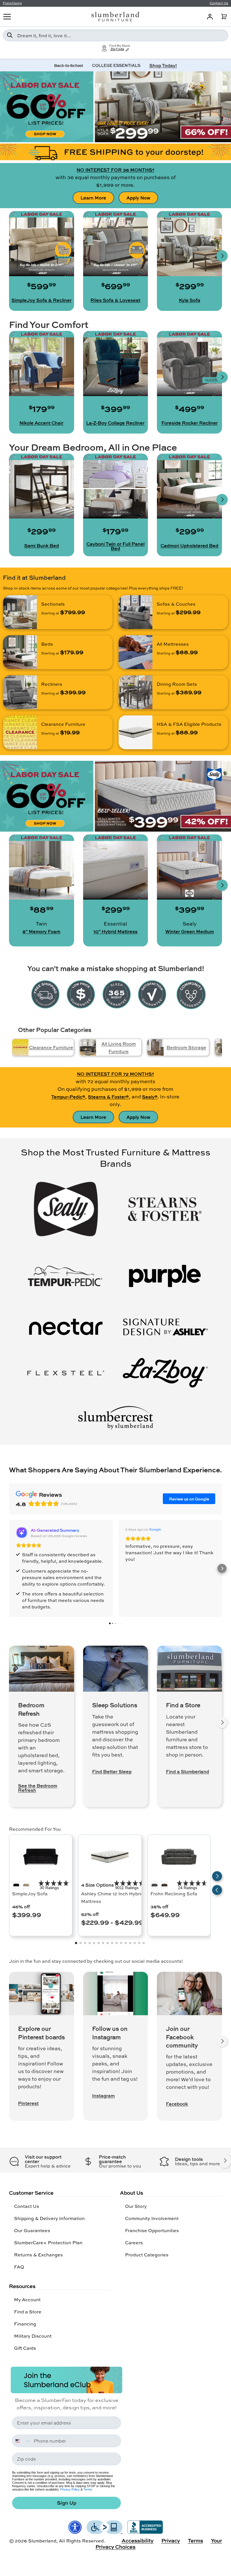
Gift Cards (25, 2348)
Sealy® (150, 1097)
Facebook (177, 2104)
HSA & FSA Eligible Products (189, 724)
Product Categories (147, 2255)
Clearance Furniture (63, 724)
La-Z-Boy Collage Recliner (115, 423)
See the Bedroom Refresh (38, 1788)
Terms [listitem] (196, 2540)
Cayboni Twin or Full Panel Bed (115, 546)
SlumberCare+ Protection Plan (48, 2242)
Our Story (136, 2206)
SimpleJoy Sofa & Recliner (42, 300)
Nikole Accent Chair (41, 423)
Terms (88, 2489)
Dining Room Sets (177, 684)
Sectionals (53, 604)
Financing (25, 2324)
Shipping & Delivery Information (49, 2218)
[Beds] (20, 652)
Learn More (93, 198)
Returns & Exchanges (38, 2255)
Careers (134, 2242)
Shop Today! (163, 65)
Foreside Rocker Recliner (190, 423)
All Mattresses (173, 644)
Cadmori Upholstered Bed (189, 546)
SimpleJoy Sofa (30, 1893)
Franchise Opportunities (152, 2230)
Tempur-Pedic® (68, 1097)
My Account (27, 2299)
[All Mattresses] (136, 652)
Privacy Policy (70, 2489)
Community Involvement (152, 2218)
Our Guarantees (32, 2230)
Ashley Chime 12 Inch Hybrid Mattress (112, 1897)
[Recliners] (20, 692)
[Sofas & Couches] (136, 612)
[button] (224, 17)
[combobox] (115, 35)
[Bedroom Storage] (156, 1047)
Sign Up (67, 2503)
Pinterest (28, 2103)
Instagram (103, 2096)
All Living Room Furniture (119, 1047)
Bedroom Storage (186, 1047)
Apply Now (138, 198)
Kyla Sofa (190, 300)
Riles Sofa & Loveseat (115, 300)
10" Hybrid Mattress (115, 931)
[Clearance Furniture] (20, 732)
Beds (47, 644)
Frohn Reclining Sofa (174, 1893)
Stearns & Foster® (108, 1097)
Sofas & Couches (176, 604)
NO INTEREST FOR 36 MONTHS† (115, 170)
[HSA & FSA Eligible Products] (136, 732)
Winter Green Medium (190, 931)
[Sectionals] (20, 612)
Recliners (52, 684)
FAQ (19, 2267)
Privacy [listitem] (171, 2540)
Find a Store (28, 2312)
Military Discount (33, 2336)
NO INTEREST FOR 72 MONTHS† (115, 1074)
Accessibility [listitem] (138, 2540)
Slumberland (42, 2541)
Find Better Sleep (112, 1771)
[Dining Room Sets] (136, 692)
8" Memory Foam (41, 931)
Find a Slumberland (187, 1771)
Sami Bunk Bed (42, 546)
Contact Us (27, 2206)
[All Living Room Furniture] (88, 1047)
